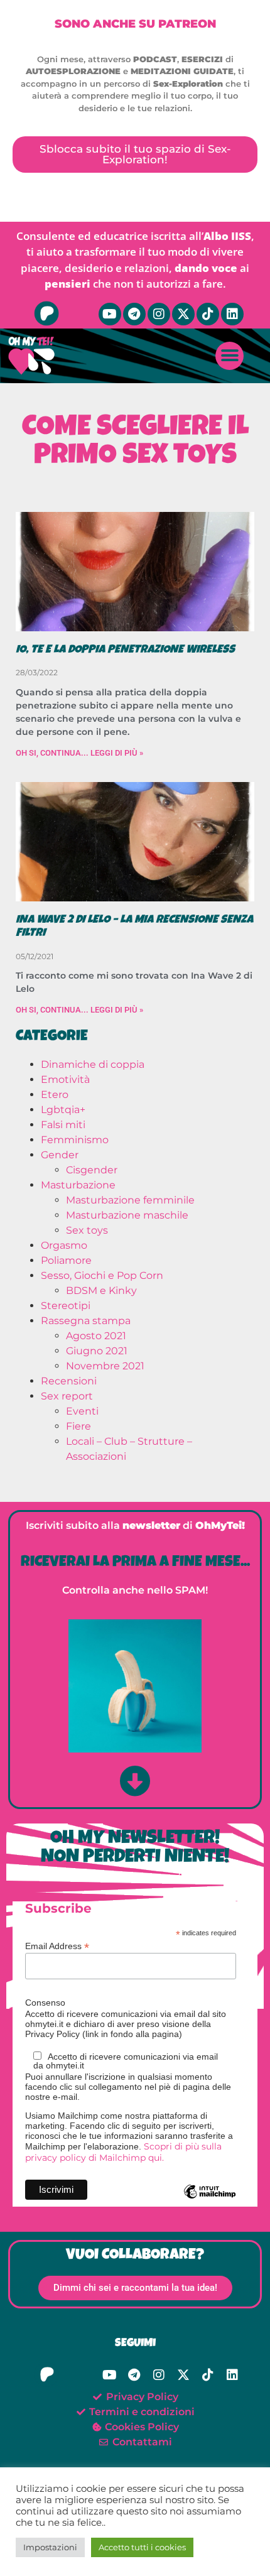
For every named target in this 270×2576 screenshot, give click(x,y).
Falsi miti (63, 1125)
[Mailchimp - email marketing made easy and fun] (210, 2201)
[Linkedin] (232, 314)
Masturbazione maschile (127, 1215)
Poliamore (66, 1260)
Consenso (45, 2003)
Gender (60, 1155)
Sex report (67, 1396)
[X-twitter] (183, 314)
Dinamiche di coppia (93, 1064)
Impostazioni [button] (50, 2547)
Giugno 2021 (97, 1351)
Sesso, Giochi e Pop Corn (102, 1275)
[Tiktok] (208, 314)
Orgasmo (64, 1245)
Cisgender (92, 1170)
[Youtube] (110, 314)
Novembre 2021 (105, 1366)
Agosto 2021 (96, 1336)
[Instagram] (159, 314)
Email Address (57, 1946)
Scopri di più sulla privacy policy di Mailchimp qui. (123, 2152)
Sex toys (87, 1230)
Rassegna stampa (86, 1321)
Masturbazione (78, 1185)
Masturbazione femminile (130, 1200)
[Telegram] (134, 314)
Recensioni (69, 1381)
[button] (229, 356)
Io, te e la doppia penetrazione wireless (125, 650)
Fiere (78, 1426)
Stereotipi (66, 1306)
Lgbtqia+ (63, 1110)
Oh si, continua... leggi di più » (79, 753)
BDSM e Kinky (101, 1291)
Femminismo (75, 1140)
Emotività (65, 1079)
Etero (55, 1095)
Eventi (82, 1411)
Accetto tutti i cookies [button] (142, 2547)
